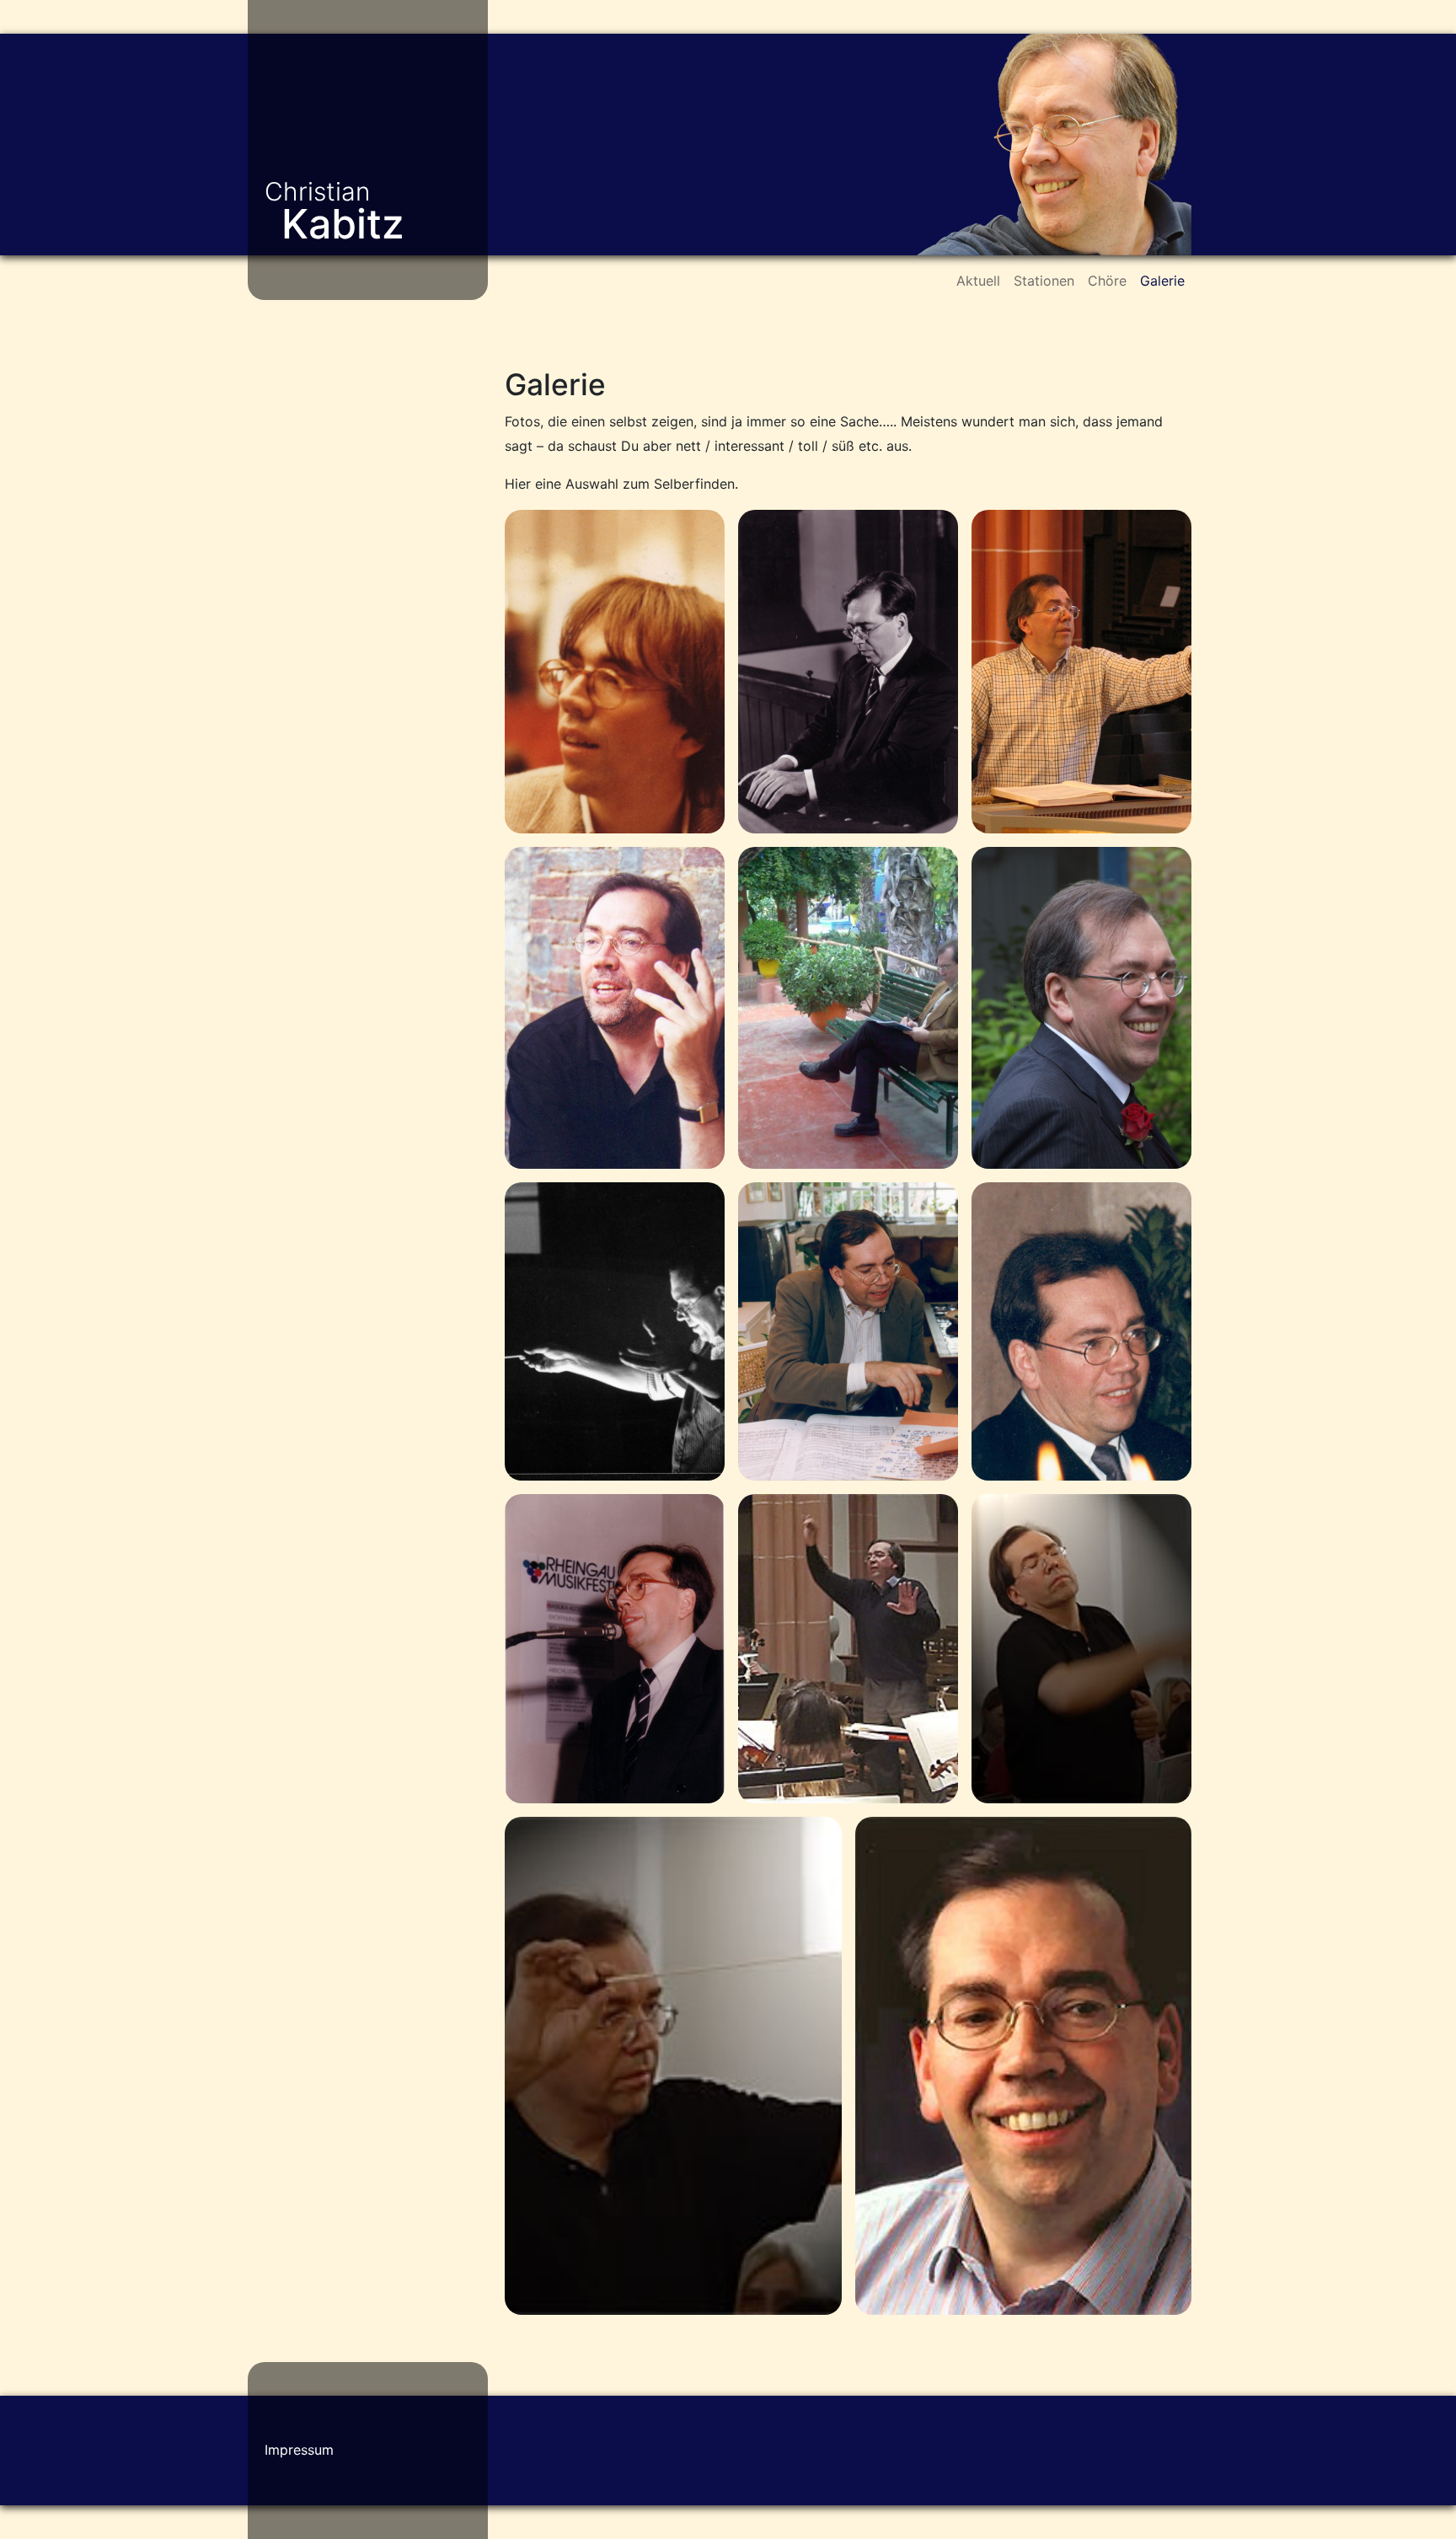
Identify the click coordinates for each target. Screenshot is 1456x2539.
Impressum (299, 2450)
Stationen (1044, 281)
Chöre (1107, 281)
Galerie (1162, 281)
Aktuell (978, 281)
